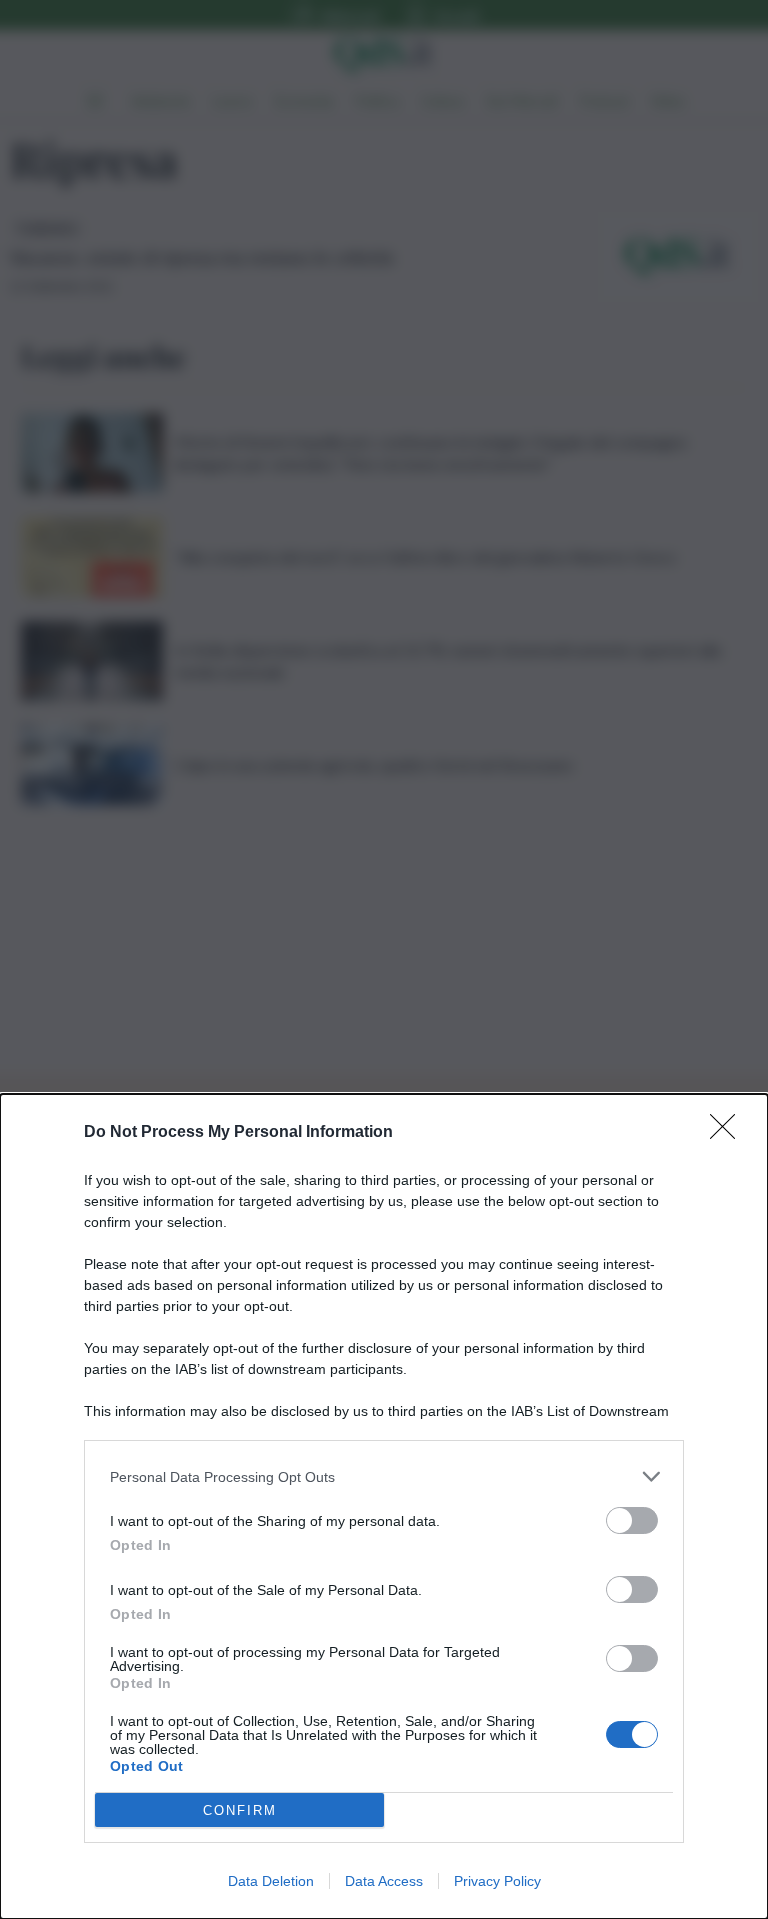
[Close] (729, 1133)
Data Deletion (271, 1881)
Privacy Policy (497, 1881)
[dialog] (384, 1506)
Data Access (384, 1881)
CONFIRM (240, 1810)
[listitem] (384, 1476)
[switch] (632, 1520)
